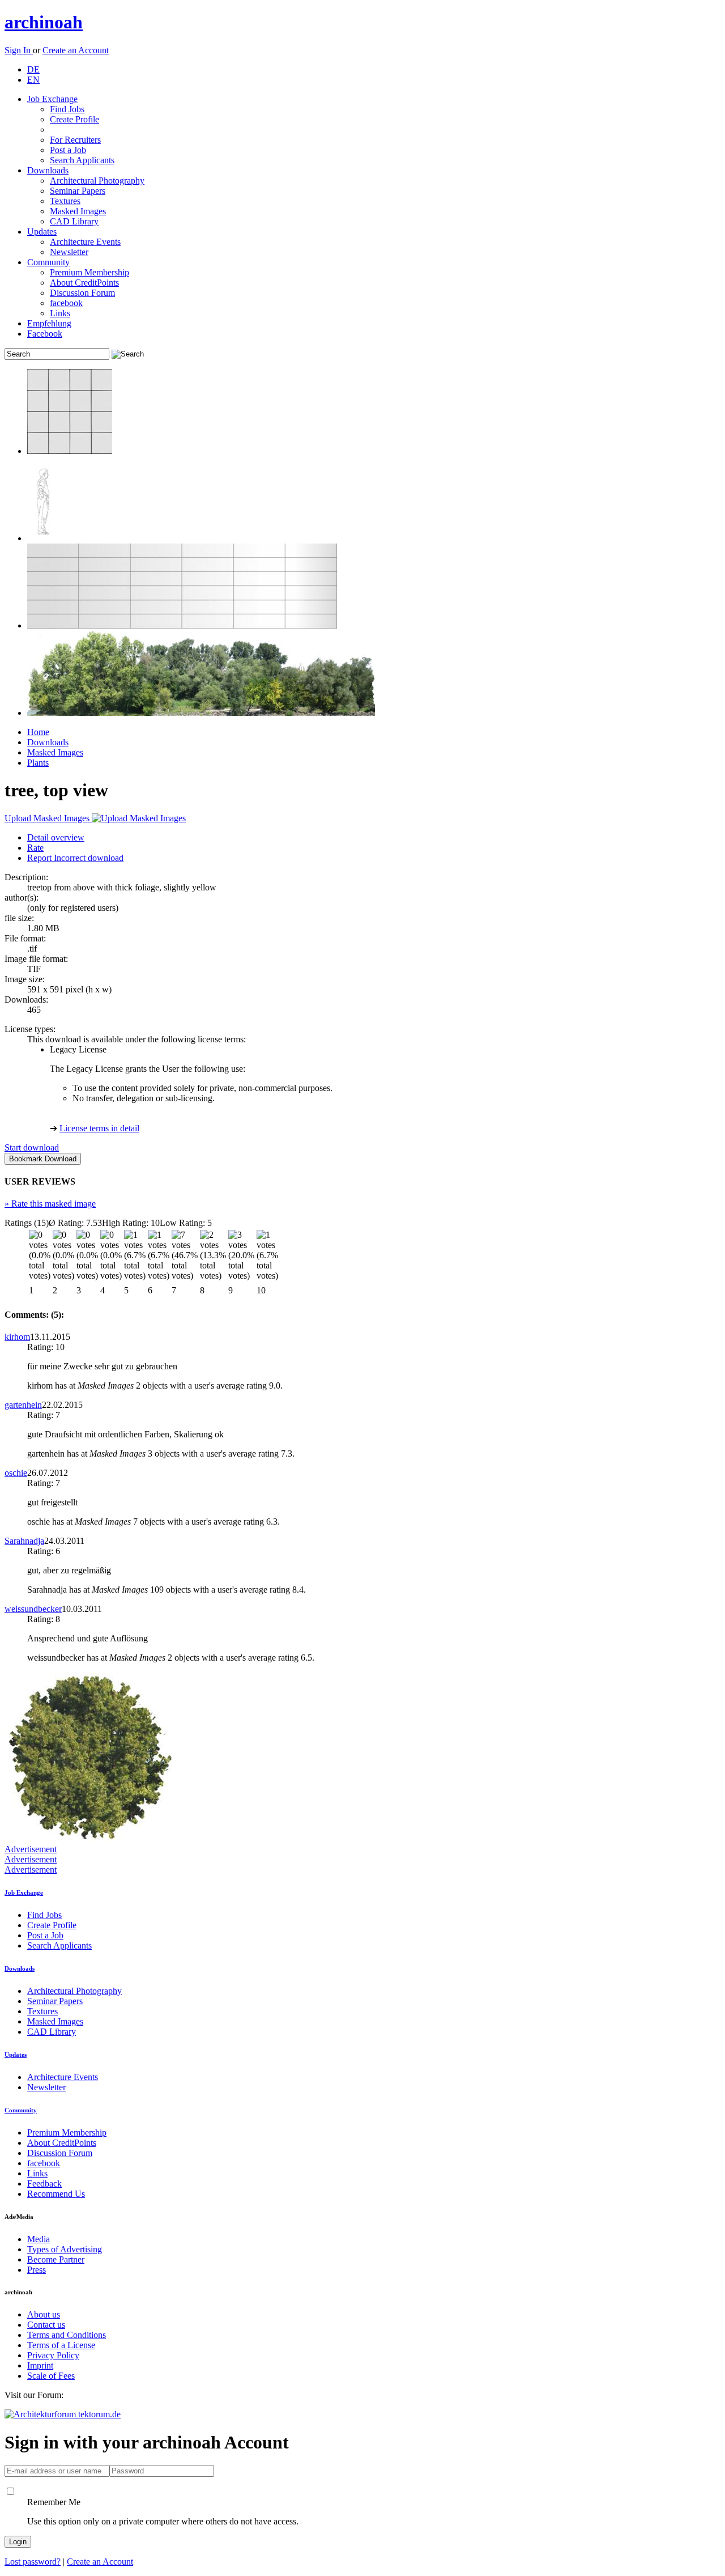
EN (33, 80)
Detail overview (56, 837)
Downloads (48, 170)
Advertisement (31, 1849)
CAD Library (74, 221)
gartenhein (23, 1405)
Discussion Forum (82, 293)
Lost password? (33, 2562)
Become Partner (56, 2259)
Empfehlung (49, 323)
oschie (16, 1473)
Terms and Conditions (67, 2335)
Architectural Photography (97, 181)
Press (37, 2270)
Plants (38, 763)
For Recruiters (75, 140)
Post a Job (68, 150)
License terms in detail (99, 1128)
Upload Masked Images (48, 818)
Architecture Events (85, 242)
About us (44, 2314)
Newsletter (69, 252)
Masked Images (78, 211)
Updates (42, 232)
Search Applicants (82, 160)
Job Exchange (52, 99)
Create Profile (74, 119)
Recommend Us (56, 2194)
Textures (65, 201)
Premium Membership (89, 272)
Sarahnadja (24, 1541)
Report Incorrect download (75, 858)
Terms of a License (61, 2345)
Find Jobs (67, 109)
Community (48, 262)
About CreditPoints (84, 283)
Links (60, 313)
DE (33, 69)
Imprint (40, 2365)
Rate (35, 848)
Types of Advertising (65, 2249)
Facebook (45, 334)
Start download (32, 1147)
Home (38, 732)
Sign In (19, 50)
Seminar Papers (78, 191)
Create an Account (76, 50)
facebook (66, 303)
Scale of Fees (51, 2376)
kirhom (17, 1337)
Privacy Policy (53, 2355)
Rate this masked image (50, 1204)
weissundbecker (33, 1609)
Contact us (46, 2325)
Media (39, 2239)
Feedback (44, 2184)
